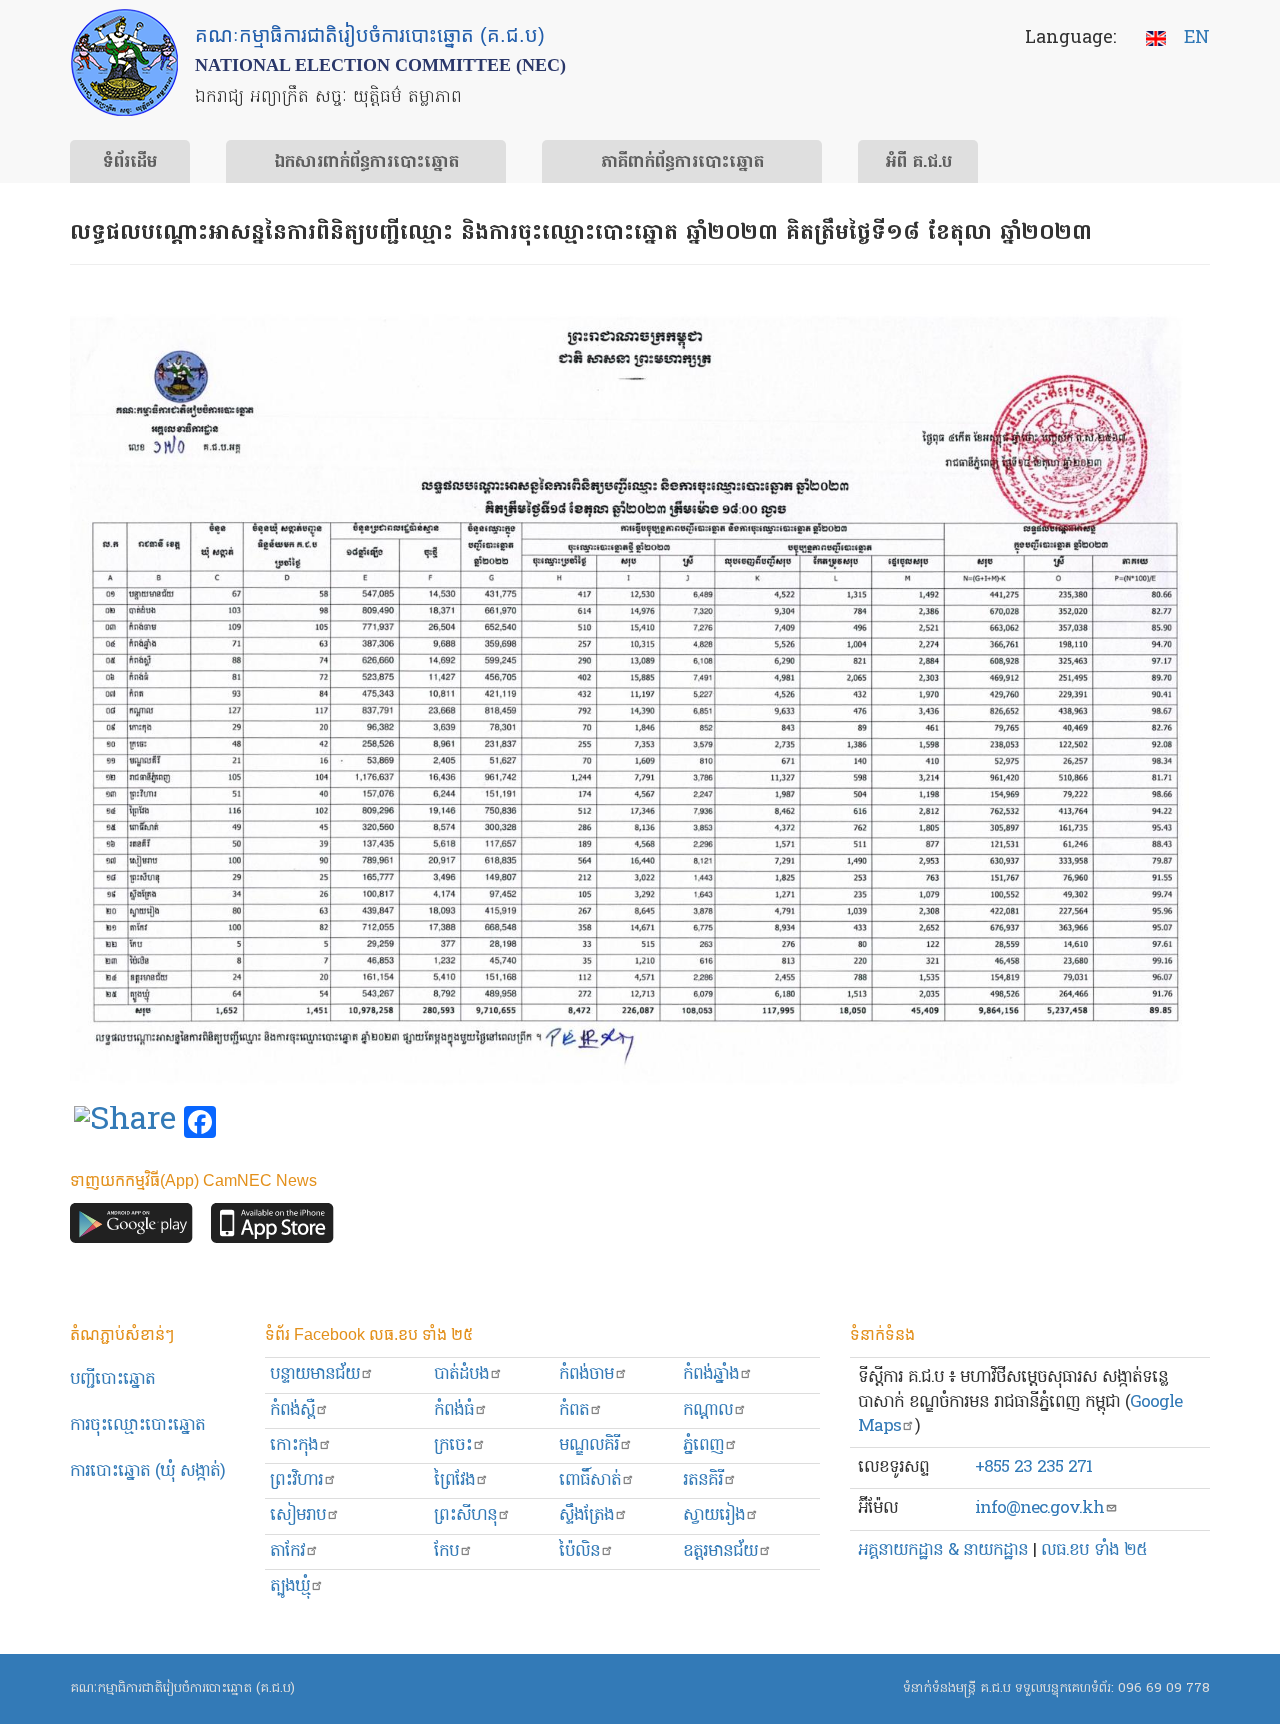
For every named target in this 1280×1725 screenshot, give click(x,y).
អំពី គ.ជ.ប (918, 163)
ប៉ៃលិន (579, 1551)
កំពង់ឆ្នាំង (711, 1374)
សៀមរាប (298, 1515)
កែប (446, 1551)
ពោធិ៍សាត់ (590, 1480)
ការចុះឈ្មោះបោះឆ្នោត (137, 1425)
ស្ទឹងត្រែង (586, 1515)
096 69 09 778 (1164, 1688)
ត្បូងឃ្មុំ (290, 1586)
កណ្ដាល (708, 1410)
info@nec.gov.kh (1039, 1508)
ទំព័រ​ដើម (130, 163)
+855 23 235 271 (1033, 1467)
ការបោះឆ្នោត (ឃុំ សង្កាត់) (147, 1471)
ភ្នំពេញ (703, 1445)
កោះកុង (294, 1445)
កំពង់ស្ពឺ (292, 1410)
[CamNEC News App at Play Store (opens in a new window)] (131, 1228)
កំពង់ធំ (454, 1410)
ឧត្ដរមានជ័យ (720, 1551)
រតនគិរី (703, 1480)
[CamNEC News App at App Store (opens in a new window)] (272, 1228)
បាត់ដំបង (461, 1374)
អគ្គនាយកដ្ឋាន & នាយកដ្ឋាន (943, 1550)
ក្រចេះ (453, 1445)
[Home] (124, 62)
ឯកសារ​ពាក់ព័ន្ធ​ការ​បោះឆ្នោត (366, 163)
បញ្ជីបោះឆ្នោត (112, 1379)
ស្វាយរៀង (714, 1515)
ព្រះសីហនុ (465, 1515)
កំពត (574, 1410)
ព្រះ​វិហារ (296, 1480)
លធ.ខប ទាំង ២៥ (1094, 1550)
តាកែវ (287, 1551)
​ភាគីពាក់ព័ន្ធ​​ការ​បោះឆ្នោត (682, 163)
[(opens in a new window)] (125, 1123)
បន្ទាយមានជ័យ (315, 1374)
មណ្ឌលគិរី (589, 1445)
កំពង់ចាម (586, 1374)
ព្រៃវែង (454, 1480)
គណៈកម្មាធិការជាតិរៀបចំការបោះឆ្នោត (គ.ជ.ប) (182, 1688)
